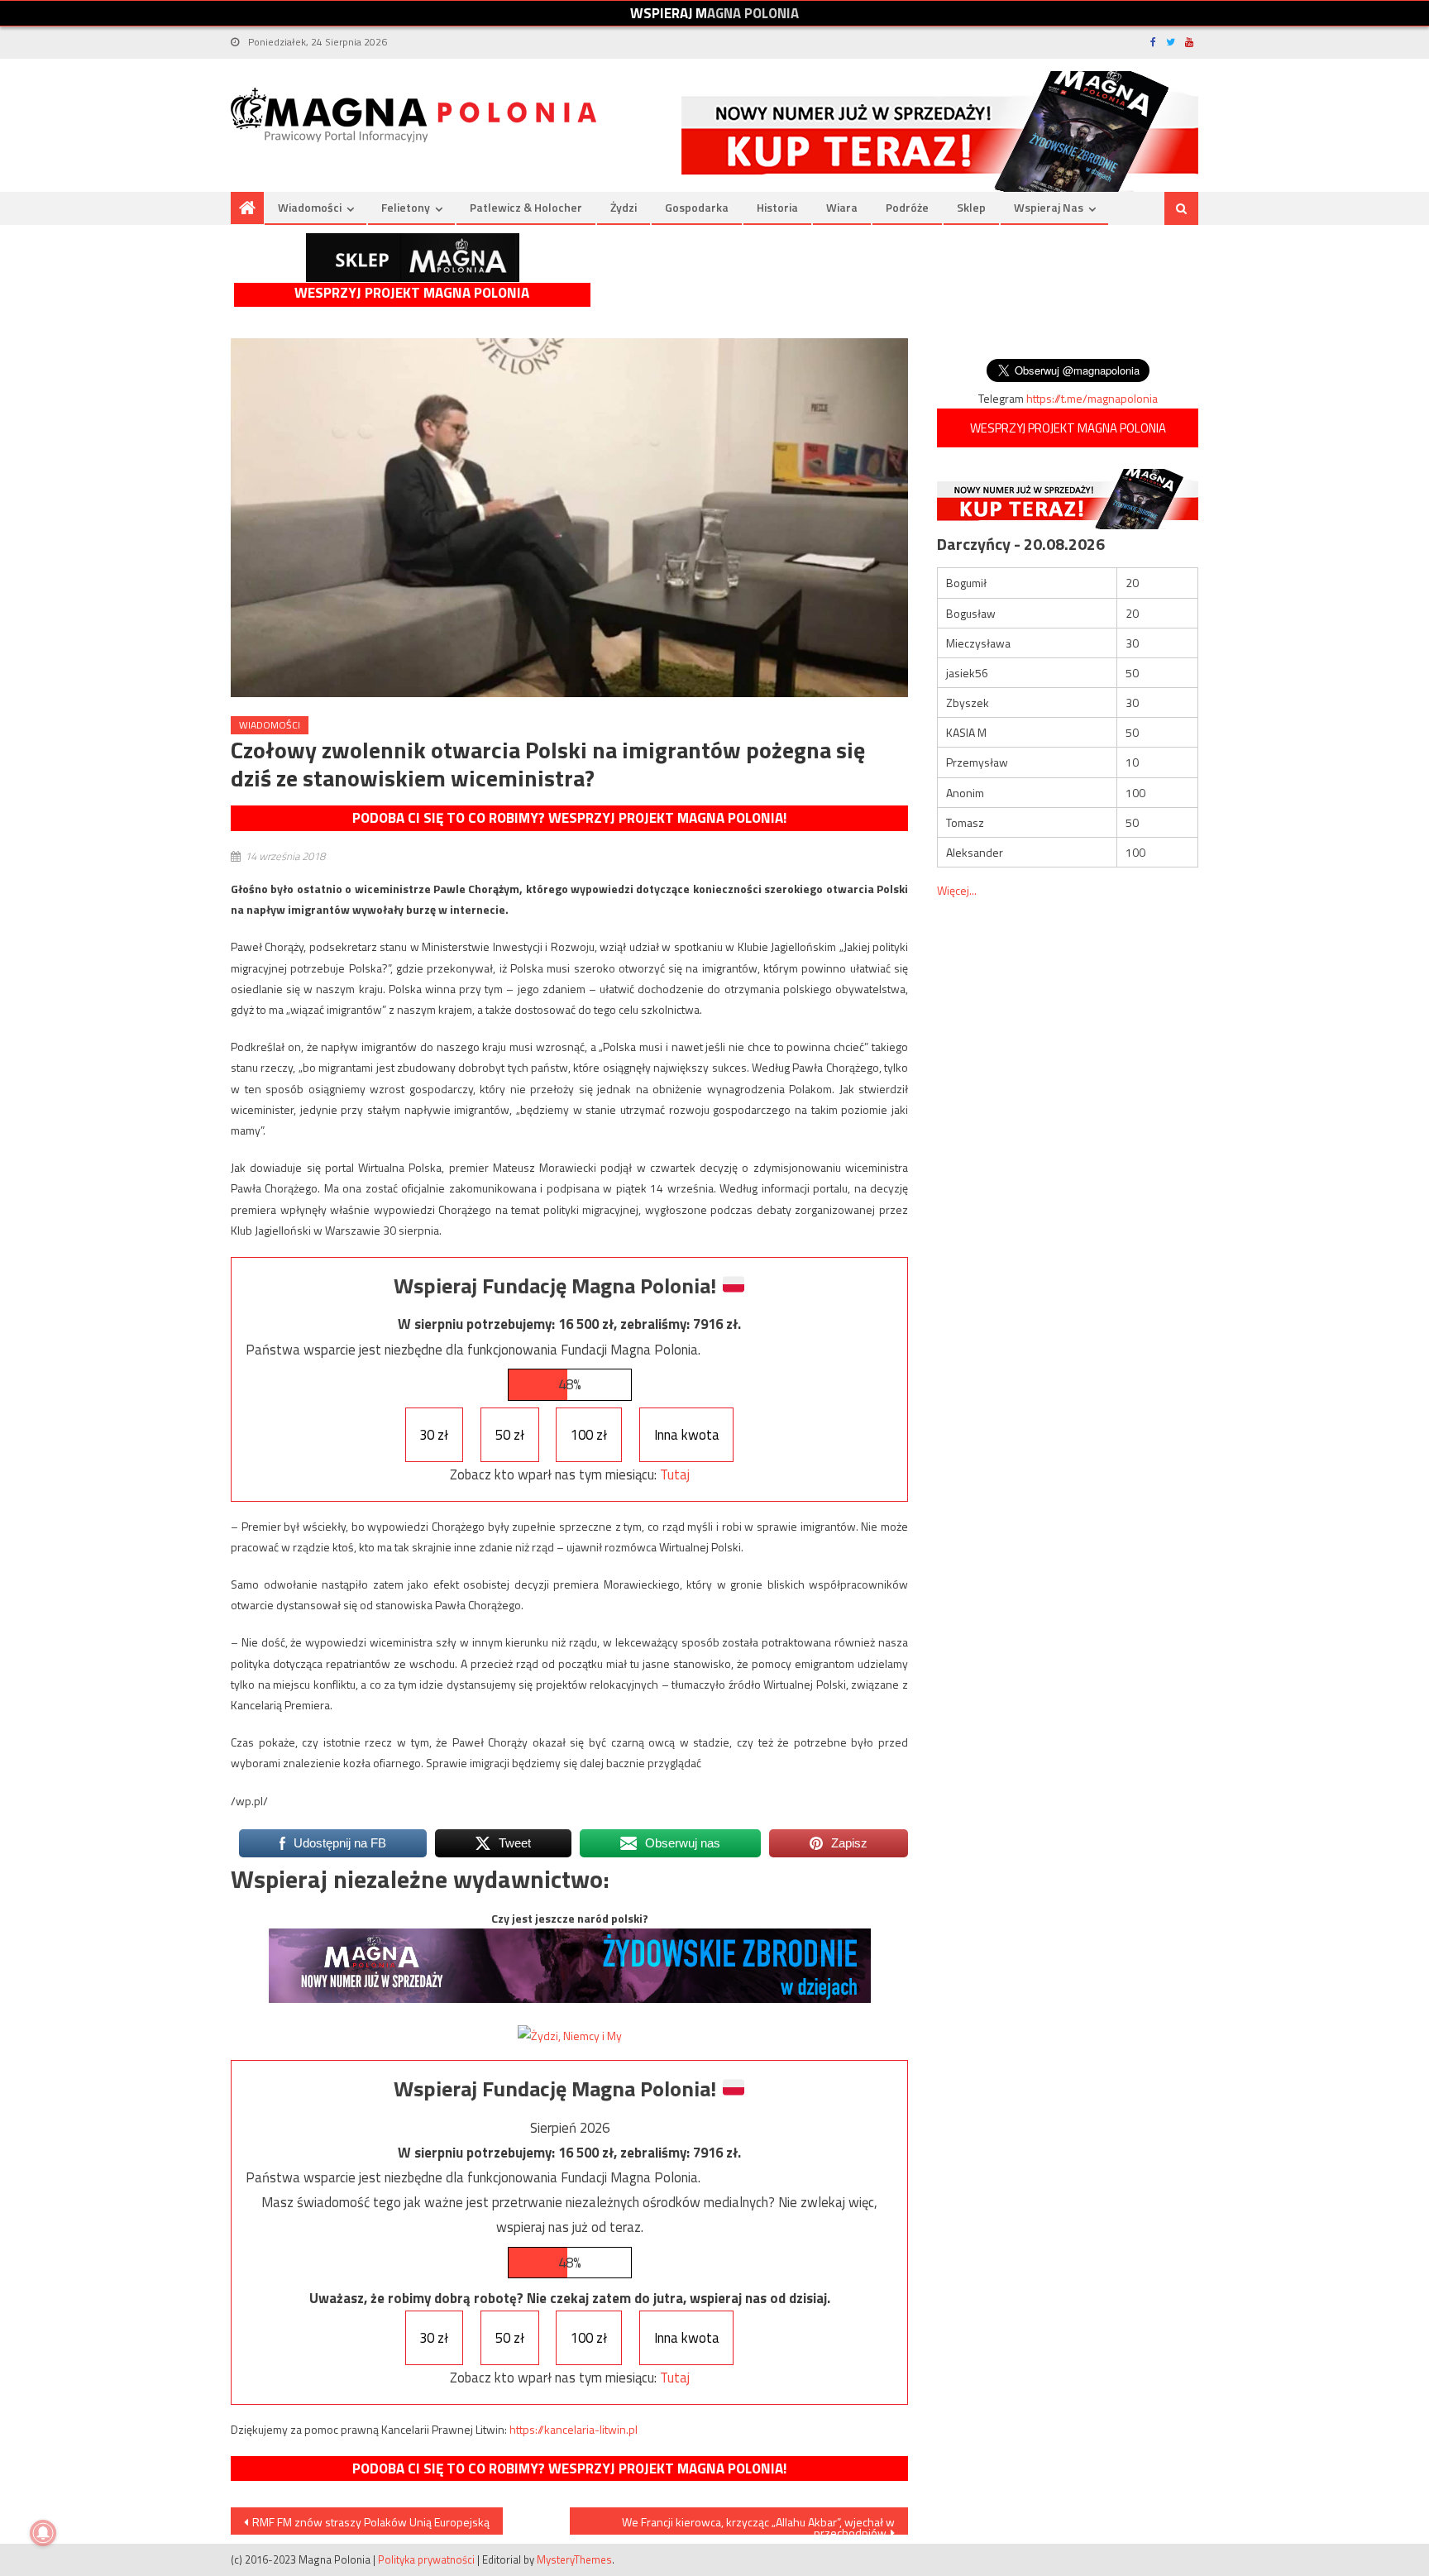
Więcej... (957, 890)
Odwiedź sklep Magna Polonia (413, 258)
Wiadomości (310, 207)
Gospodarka (697, 207)
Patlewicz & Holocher (526, 207)
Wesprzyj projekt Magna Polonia (412, 293)
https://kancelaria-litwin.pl (574, 2429)
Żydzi (624, 207)
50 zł (510, 1435)
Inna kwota (687, 1435)
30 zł (434, 1435)
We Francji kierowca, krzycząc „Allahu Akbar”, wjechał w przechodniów (758, 2524)
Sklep (971, 207)
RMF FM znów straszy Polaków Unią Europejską (371, 2522)
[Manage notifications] (43, 2533)
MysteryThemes (574, 2559)
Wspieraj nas (1049, 207)
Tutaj (675, 1474)
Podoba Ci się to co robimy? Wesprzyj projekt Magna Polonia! (569, 818)
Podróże (907, 207)
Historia (777, 207)
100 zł (589, 1435)
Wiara (842, 207)
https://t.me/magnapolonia (1092, 398)
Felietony (406, 207)
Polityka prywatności (426, 2559)
